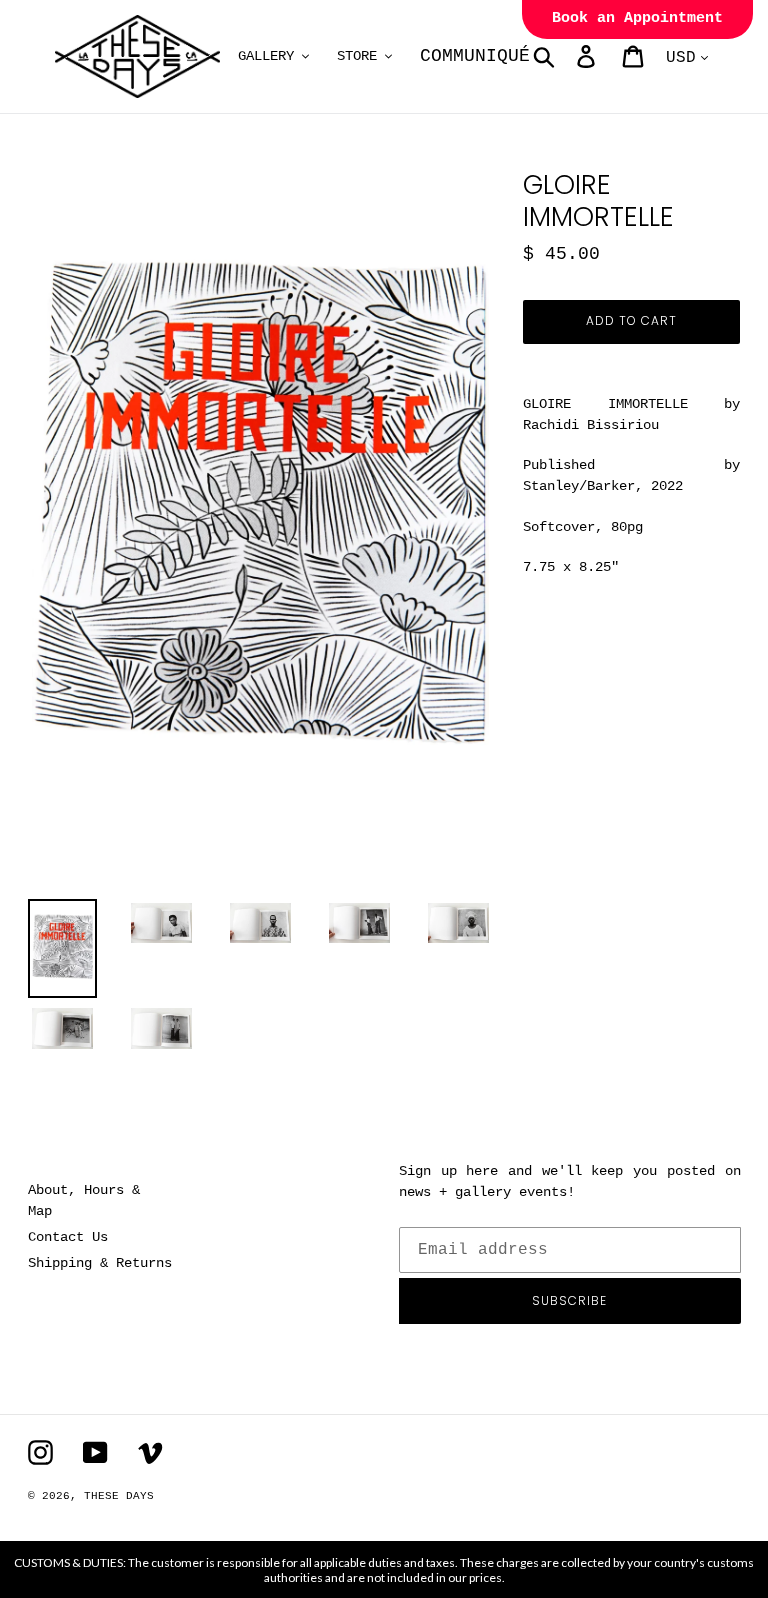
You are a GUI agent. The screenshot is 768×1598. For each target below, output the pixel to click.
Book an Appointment (637, 18)
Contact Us (68, 1237)
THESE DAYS (119, 1496)
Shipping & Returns (100, 1263)
